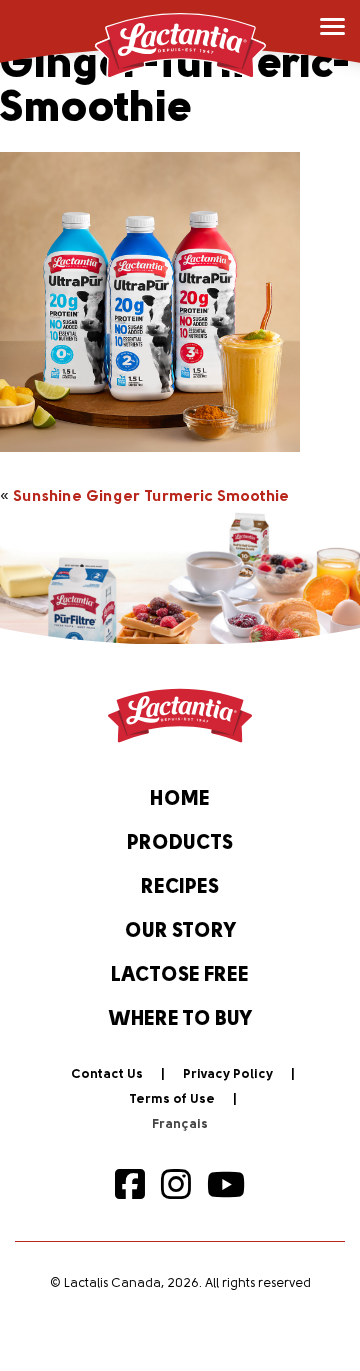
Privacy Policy (228, 1074)
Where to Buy (180, 1020)
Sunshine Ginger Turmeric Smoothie (151, 497)
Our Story (180, 932)
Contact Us (107, 1074)
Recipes (180, 888)
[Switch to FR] (180, 1125)
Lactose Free (180, 976)
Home (180, 800)
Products (180, 844)
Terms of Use (172, 1099)
